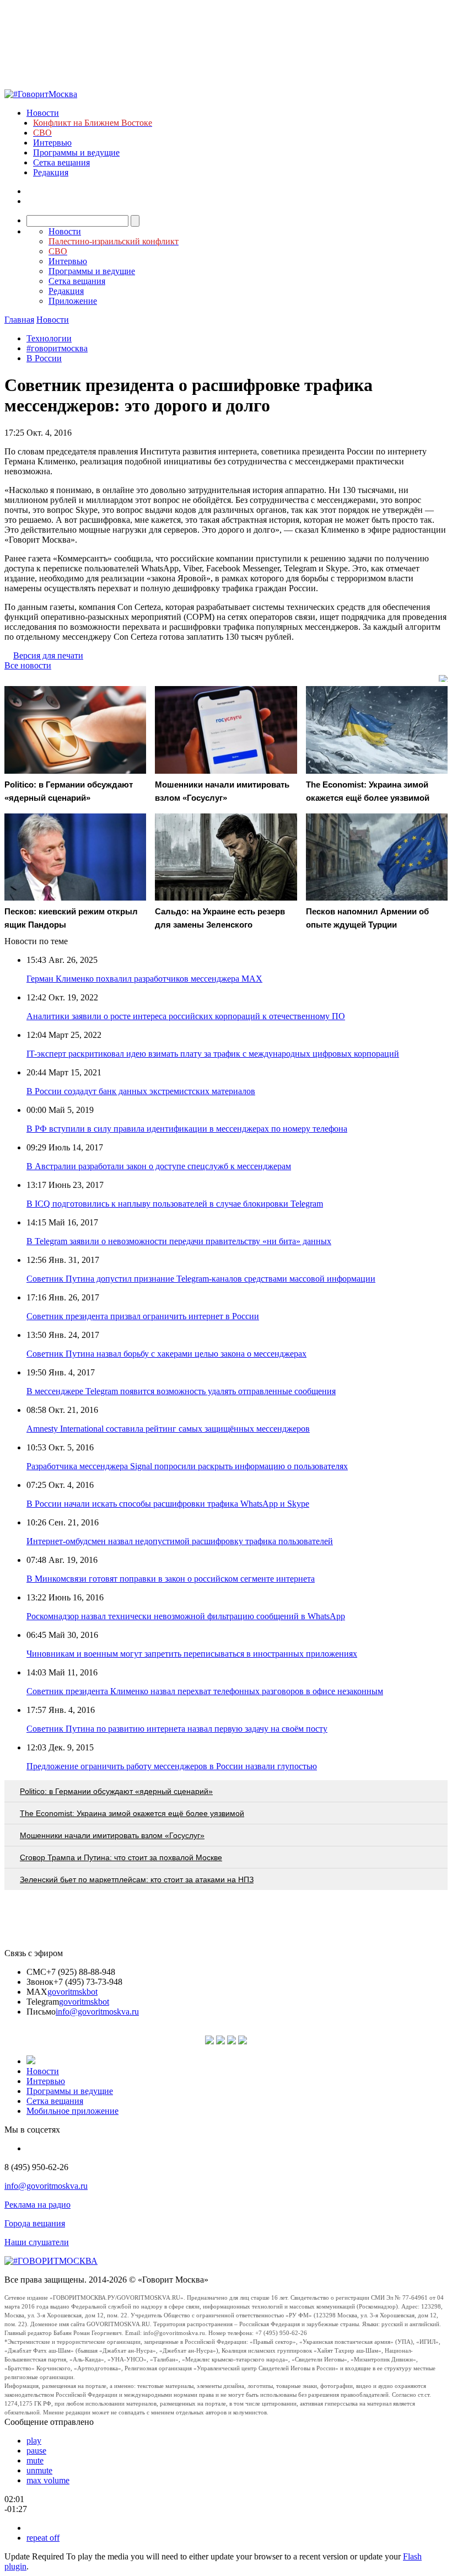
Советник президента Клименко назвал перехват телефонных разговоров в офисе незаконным (205, 1691)
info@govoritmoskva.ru (97, 2012)
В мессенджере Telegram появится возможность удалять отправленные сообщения (181, 1391)
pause (36, 2451)
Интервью (52, 143)
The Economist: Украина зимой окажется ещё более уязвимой (132, 1813)
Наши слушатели (37, 2242)
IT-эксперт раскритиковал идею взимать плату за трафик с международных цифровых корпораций (213, 1054)
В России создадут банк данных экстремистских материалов (141, 1091)
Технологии (49, 338)
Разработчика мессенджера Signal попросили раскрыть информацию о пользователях (187, 1466)
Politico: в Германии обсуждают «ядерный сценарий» (116, 1791)
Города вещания (35, 2223)
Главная (19, 320)
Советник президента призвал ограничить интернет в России (143, 1316)
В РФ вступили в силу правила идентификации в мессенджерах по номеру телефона (187, 1129)
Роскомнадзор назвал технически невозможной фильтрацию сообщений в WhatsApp (186, 1616)
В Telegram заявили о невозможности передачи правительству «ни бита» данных (179, 1241)
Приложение (73, 301)
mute (35, 2460)
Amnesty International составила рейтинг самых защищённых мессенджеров (168, 1429)
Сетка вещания (61, 162)
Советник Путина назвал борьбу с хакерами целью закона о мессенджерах (166, 1354)
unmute (39, 2470)
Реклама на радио (37, 2205)
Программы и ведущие (76, 152)
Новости (43, 113)
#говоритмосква (57, 348)
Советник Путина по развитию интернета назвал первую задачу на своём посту (177, 1729)
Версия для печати (48, 655)
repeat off (43, 2538)
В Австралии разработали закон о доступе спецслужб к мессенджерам (159, 1166)
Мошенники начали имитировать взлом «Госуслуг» (112, 1835)
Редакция (51, 172)
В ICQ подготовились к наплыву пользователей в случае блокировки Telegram (175, 1204)
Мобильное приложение (72, 2111)
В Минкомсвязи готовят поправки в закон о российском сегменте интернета (171, 1579)
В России (44, 358)
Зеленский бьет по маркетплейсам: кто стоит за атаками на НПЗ (137, 1879)
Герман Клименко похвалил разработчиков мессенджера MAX (144, 979)
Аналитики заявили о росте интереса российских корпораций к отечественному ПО (186, 1016)
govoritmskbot (72, 1992)
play (34, 2441)
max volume (48, 2480)
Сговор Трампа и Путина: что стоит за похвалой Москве (121, 1857)
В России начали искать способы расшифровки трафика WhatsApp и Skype (168, 1504)
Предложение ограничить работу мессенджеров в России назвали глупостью (172, 1766)
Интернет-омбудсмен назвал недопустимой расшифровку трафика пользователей (180, 1541)
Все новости (28, 665)
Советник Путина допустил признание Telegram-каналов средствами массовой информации (201, 1279)
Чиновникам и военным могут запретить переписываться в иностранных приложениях (192, 1654)
